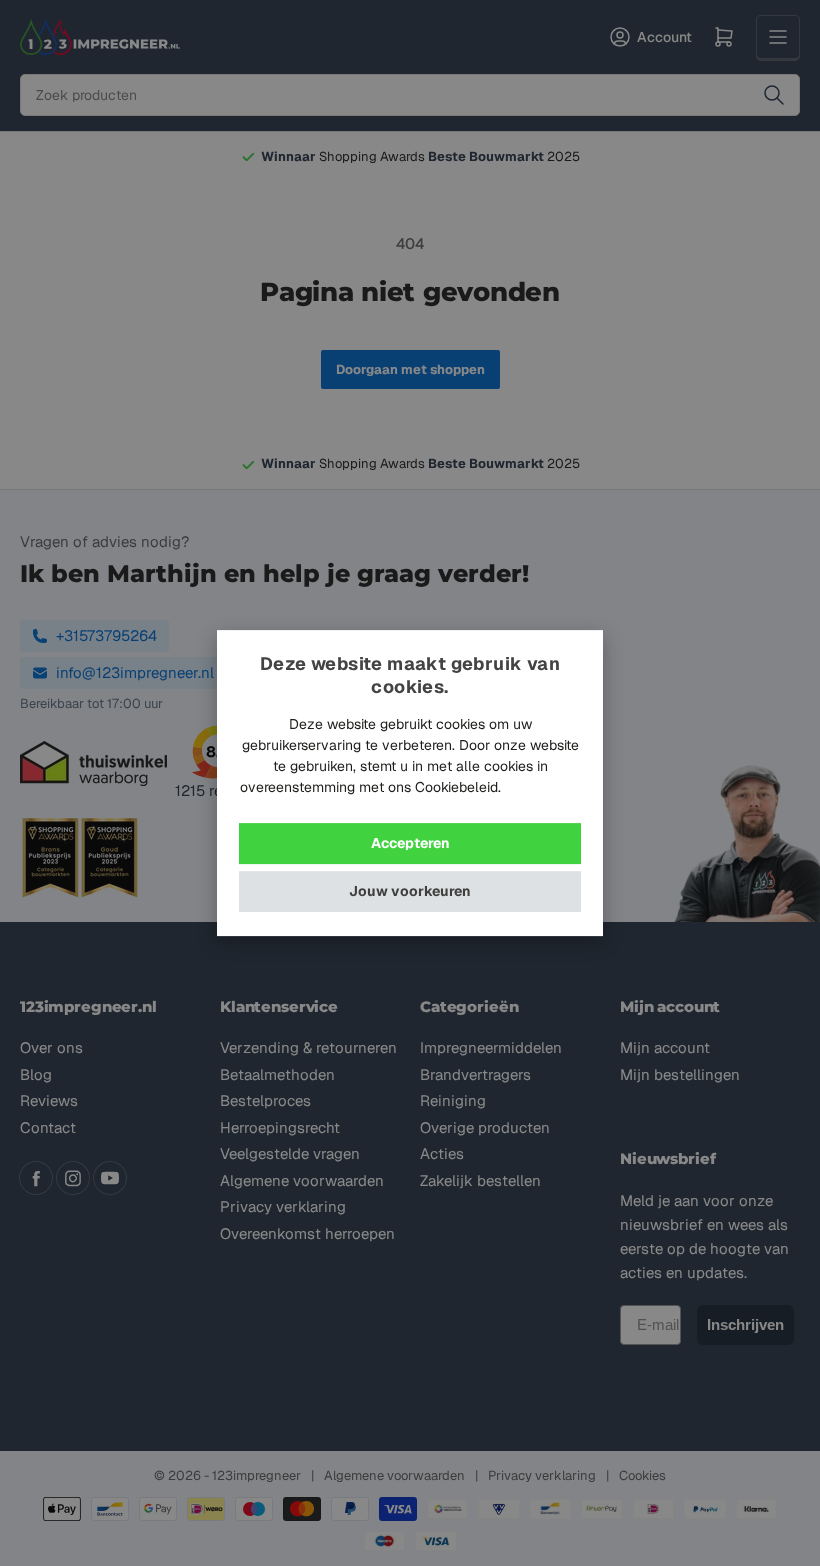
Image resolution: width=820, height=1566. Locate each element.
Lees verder (542, 787)
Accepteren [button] (410, 843)
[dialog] (410, 783)
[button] (410, 891)
